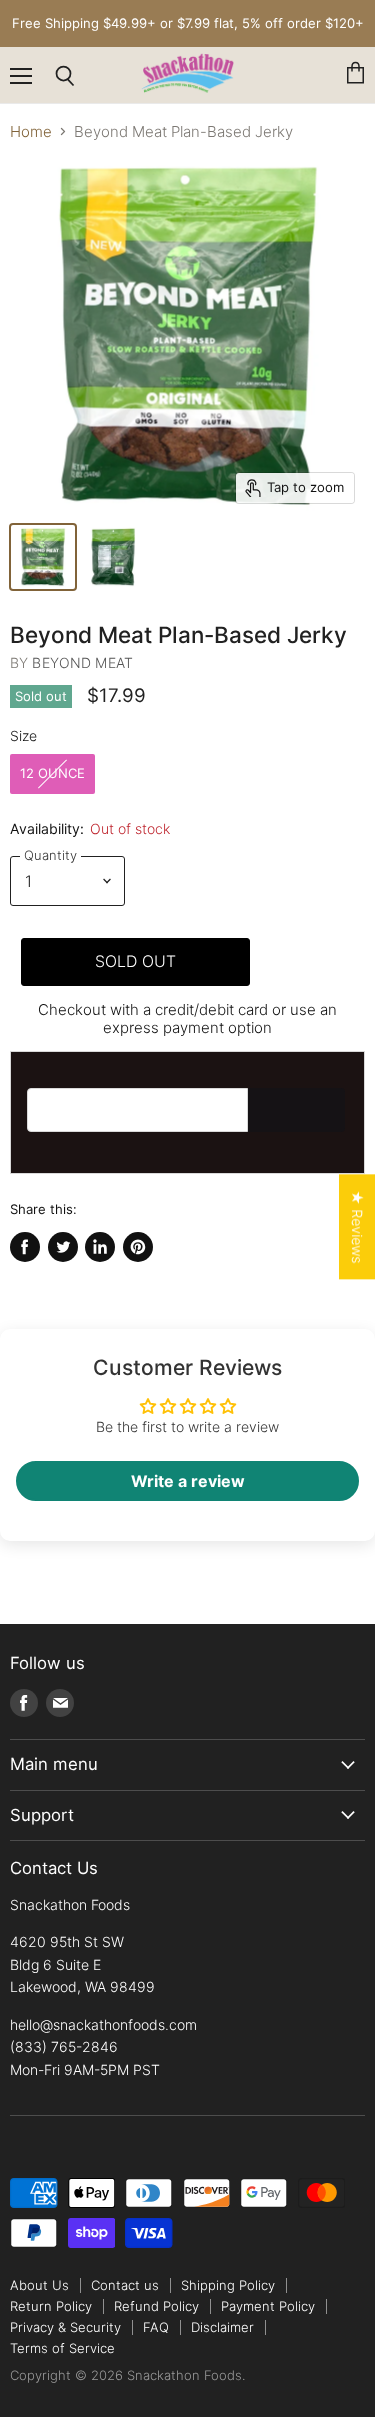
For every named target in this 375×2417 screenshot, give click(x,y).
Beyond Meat (82, 662)
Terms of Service (62, 2348)
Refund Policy (156, 2306)
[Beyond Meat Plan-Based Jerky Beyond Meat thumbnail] (113, 557)
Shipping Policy (228, 2285)
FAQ (156, 2327)
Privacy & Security (65, 2327)
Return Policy (51, 2306)
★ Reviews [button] (357, 1226)
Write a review (188, 1481)
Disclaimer (222, 2327)
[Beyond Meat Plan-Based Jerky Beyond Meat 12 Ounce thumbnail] (43, 557)
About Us (39, 2285)
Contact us (125, 2285)
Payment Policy (268, 2306)
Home (31, 131)
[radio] (52, 774)
